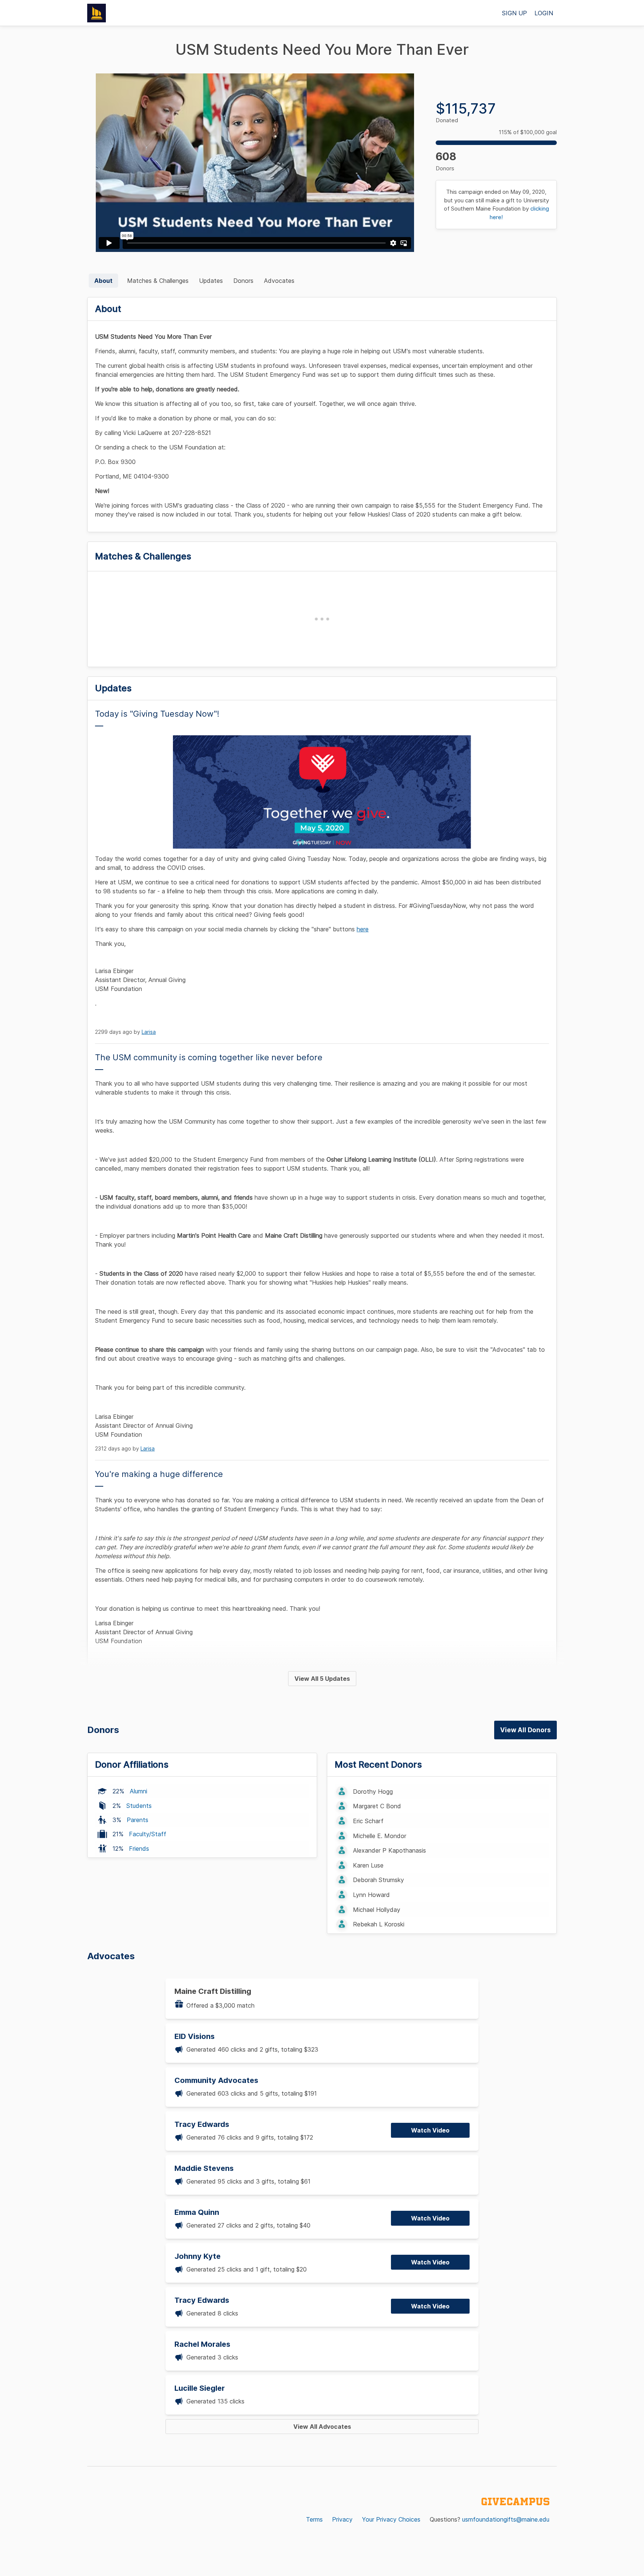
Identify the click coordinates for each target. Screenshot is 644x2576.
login (544, 13)
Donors (243, 281)
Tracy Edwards (202, 2124)
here (363, 929)
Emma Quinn (197, 2212)
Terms (314, 2519)
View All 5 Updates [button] (322, 1679)
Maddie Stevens (204, 2168)
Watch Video (430, 2130)
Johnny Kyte (198, 2256)
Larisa (149, 1032)
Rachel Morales (202, 2344)
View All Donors (525, 1730)
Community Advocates (216, 2080)
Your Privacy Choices (391, 2519)
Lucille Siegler (200, 2388)
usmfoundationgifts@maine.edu (506, 2519)
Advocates (279, 281)
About (103, 281)
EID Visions (195, 2036)
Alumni (138, 1791)
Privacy (342, 2519)
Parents (138, 1820)
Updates (211, 281)
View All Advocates (322, 2427)
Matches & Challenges (158, 281)
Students (139, 1806)
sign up (514, 13)
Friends (139, 1849)
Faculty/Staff (148, 1834)
